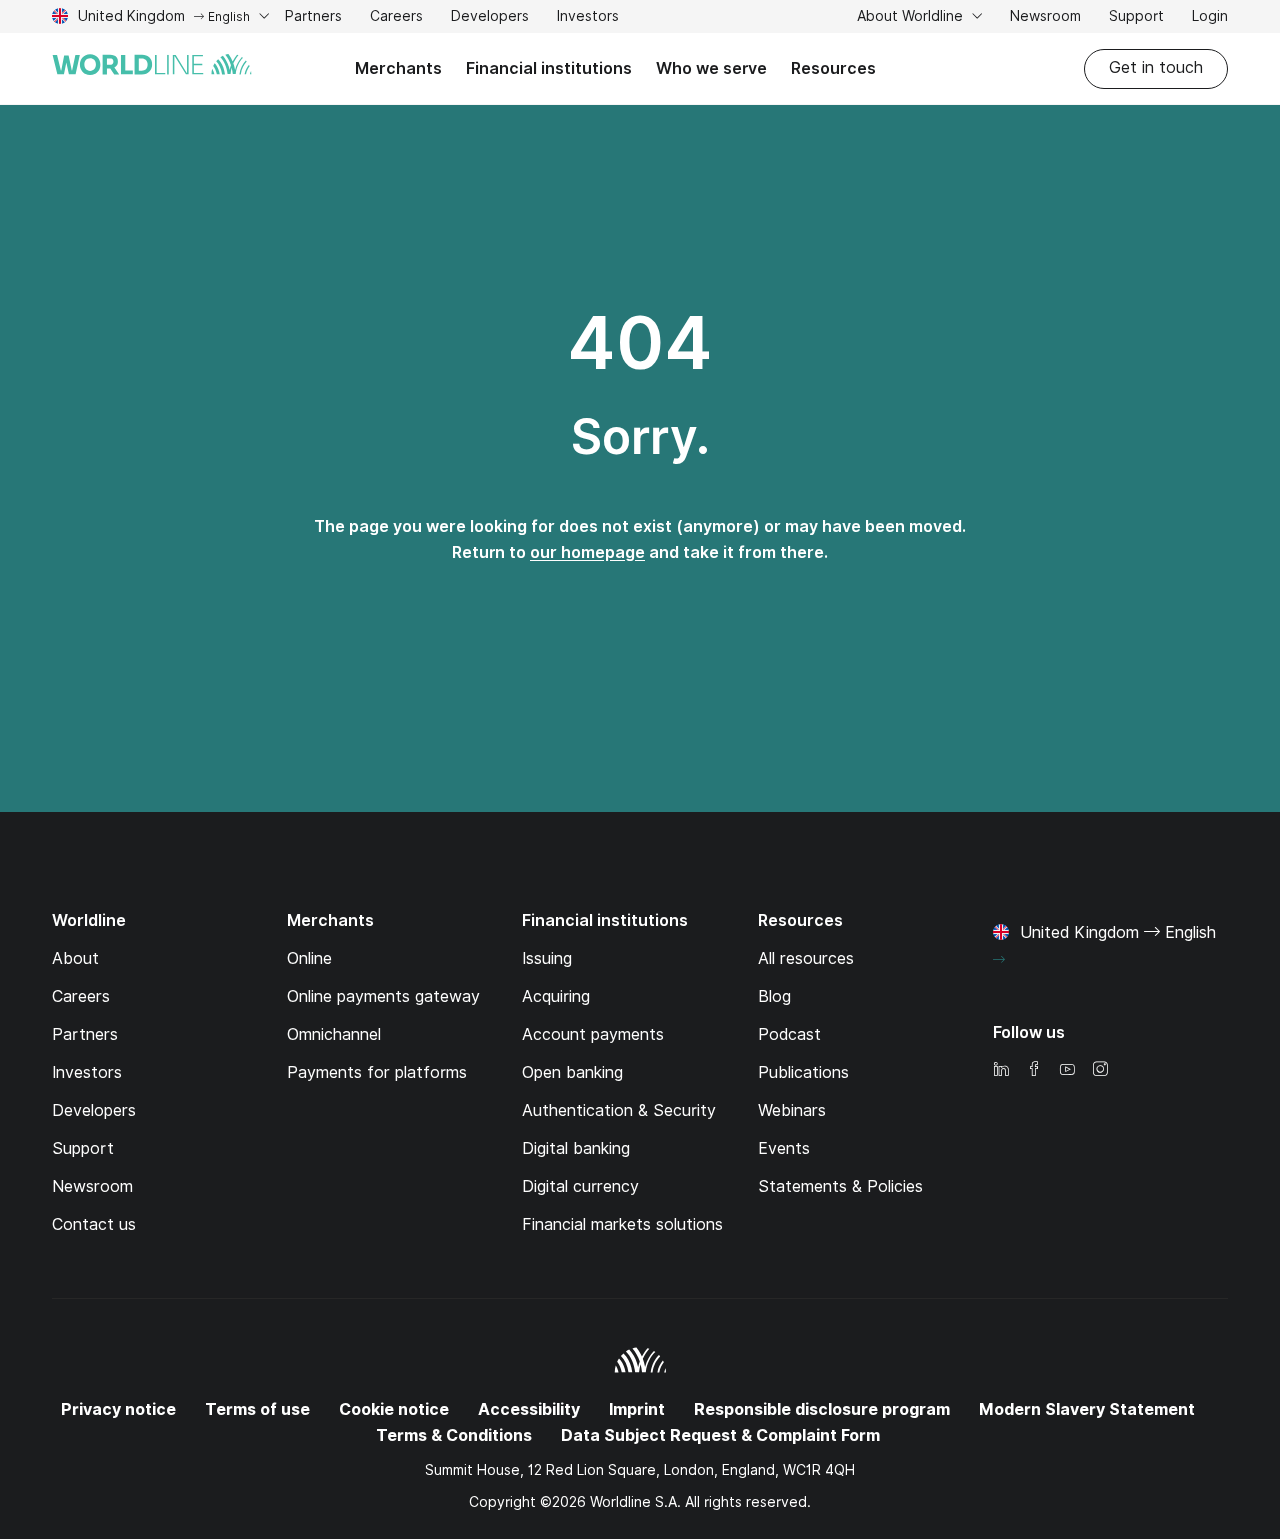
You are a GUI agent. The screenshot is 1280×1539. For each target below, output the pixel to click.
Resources (833, 68)
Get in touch (1156, 67)
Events (784, 1148)
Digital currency (580, 1186)
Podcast (789, 1034)
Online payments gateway (383, 996)
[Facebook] (1034, 1070)
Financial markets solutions (622, 1224)
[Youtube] (1067, 1070)
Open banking (572, 1072)
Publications (803, 1072)
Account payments (593, 1034)
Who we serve (711, 68)
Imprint (637, 1409)
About (75, 958)
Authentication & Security (619, 1110)
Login (1210, 16)
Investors (588, 18)
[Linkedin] (1001, 1070)
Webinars (792, 1110)
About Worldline (912, 16)
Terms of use (257, 1409)
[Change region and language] (999, 960)
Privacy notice (118, 1409)
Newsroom (1045, 16)
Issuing (547, 958)
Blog (774, 996)
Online (309, 958)
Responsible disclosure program (822, 1409)
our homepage (587, 552)
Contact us (94, 1224)
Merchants (398, 68)
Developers (490, 18)
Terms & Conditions (454, 1435)
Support (1136, 18)
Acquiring (556, 996)
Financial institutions (549, 68)
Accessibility (529, 1409)
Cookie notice (394, 1409)
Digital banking (576, 1148)
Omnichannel (334, 1034)
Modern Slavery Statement (1087, 1409)
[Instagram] (1100, 1070)
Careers (396, 18)
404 (640, 343)
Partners (313, 16)
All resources (806, 958)
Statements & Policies (840, 1186)
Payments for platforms (377, 1072)
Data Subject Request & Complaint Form (720, 1435)
